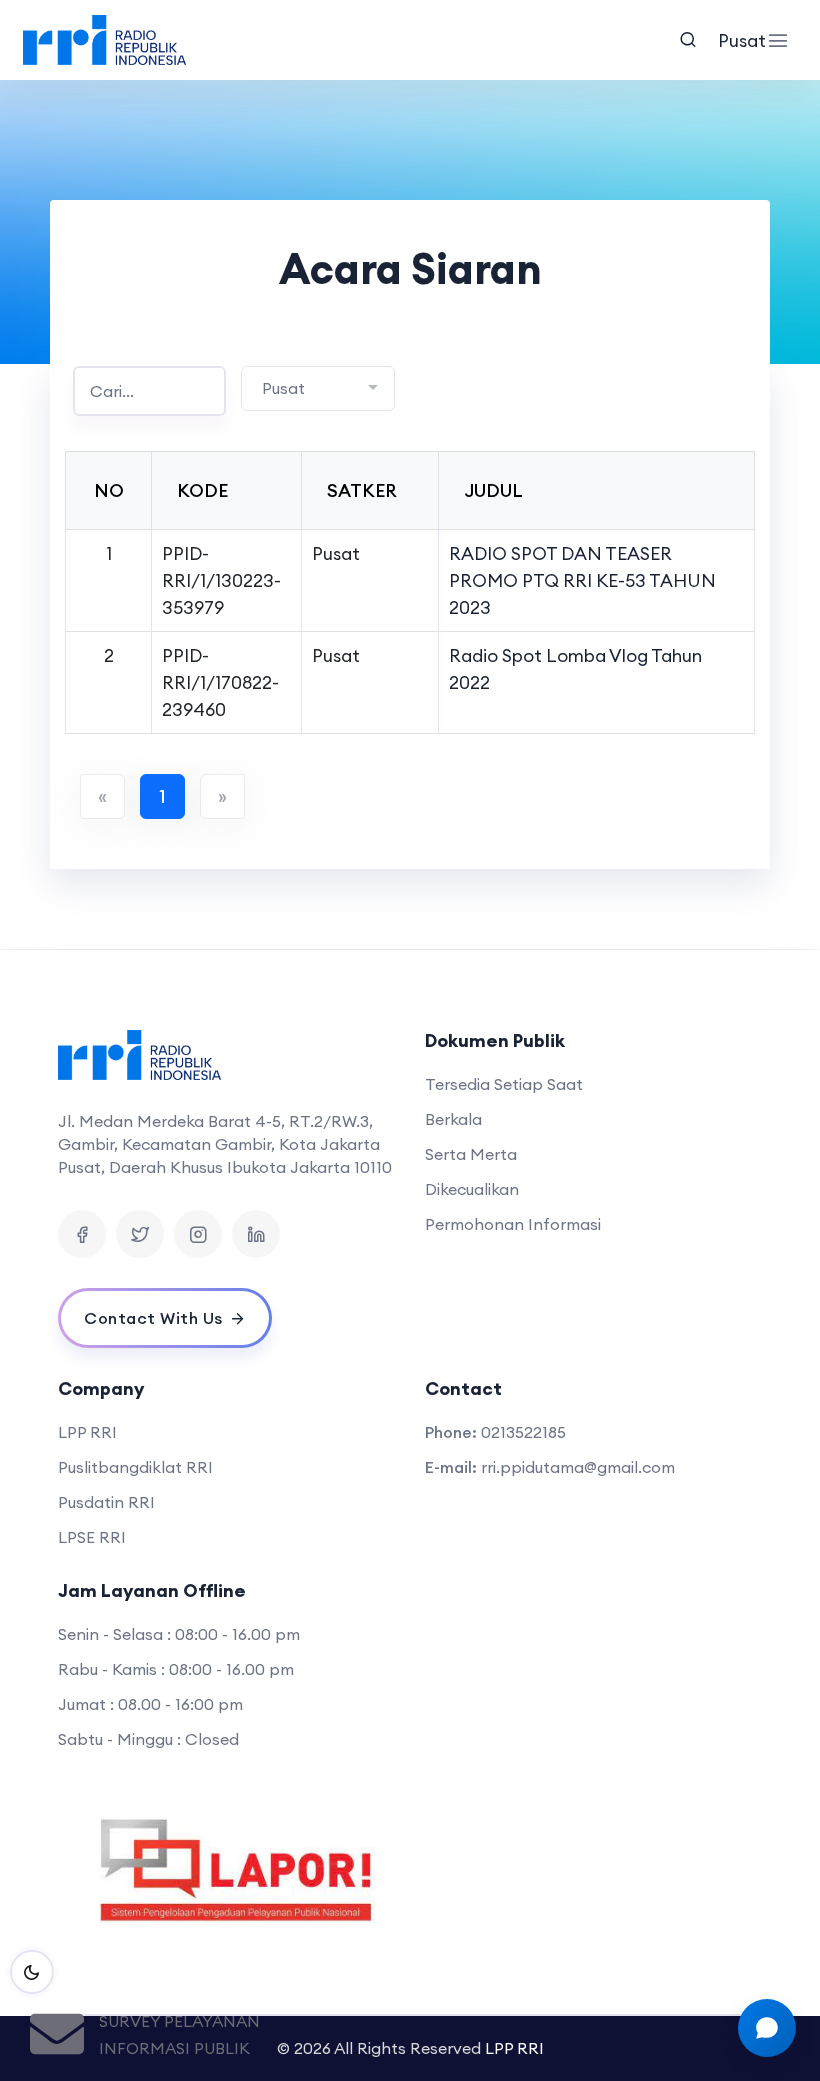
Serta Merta (471, 1154)
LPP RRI (87, 1432)
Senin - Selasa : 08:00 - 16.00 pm (179, 1634)
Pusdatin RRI (106, 1502)
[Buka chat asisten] (767, 2028)
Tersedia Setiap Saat (504, 1084)
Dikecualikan (472, 1189)
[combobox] (318, 388)
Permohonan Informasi (513, 1224)
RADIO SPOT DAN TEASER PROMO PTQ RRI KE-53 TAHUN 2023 (582, 580)
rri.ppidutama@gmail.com (578, 1467)
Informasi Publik (174, 2048)
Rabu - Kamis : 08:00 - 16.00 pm (176, 1669)
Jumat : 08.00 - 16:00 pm (150, 1704)
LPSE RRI (92, 1537)
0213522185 (523, 1432)
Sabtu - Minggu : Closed (148, 1739)
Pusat (738, 40)
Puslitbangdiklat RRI (135, 1467)
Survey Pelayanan (179, 2021)
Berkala (453, 1119)
